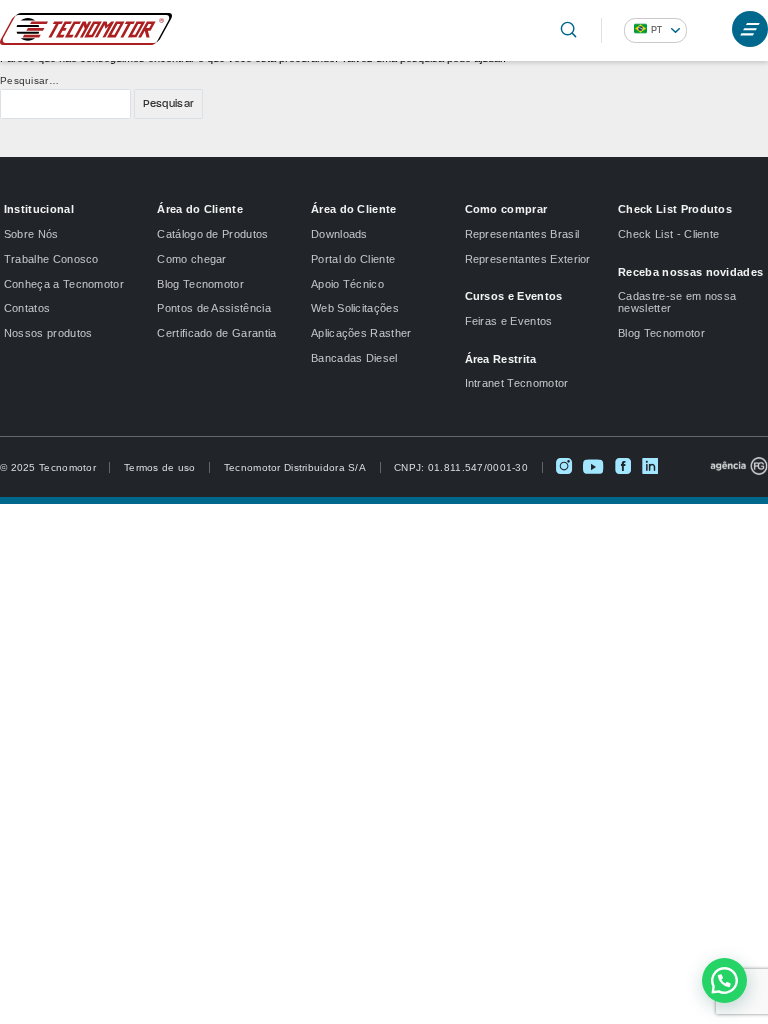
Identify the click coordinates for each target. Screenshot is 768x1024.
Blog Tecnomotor (200, 284)
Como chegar (191, 259)
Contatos (27, 308)
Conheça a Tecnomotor (64, 284)
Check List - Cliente (668, 234)
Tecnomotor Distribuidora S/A (295, 467)
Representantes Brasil (522, 234)
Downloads (339, 234)
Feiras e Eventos (509, 321)
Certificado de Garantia (216, 333)
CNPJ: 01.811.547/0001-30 (461, 467)
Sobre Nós (31, 234)
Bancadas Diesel (354, 358)
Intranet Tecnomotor (517, 383)
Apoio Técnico (347, 284)
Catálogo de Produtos (212, 234)
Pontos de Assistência (214, 308)
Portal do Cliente (353, 259)
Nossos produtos (48, 333)
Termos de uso (160, 467)
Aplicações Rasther (361, 333)
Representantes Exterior (528, 259)
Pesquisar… (29, 80)
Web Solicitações (355, 308)
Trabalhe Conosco (51, 259)
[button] (724, 980)
